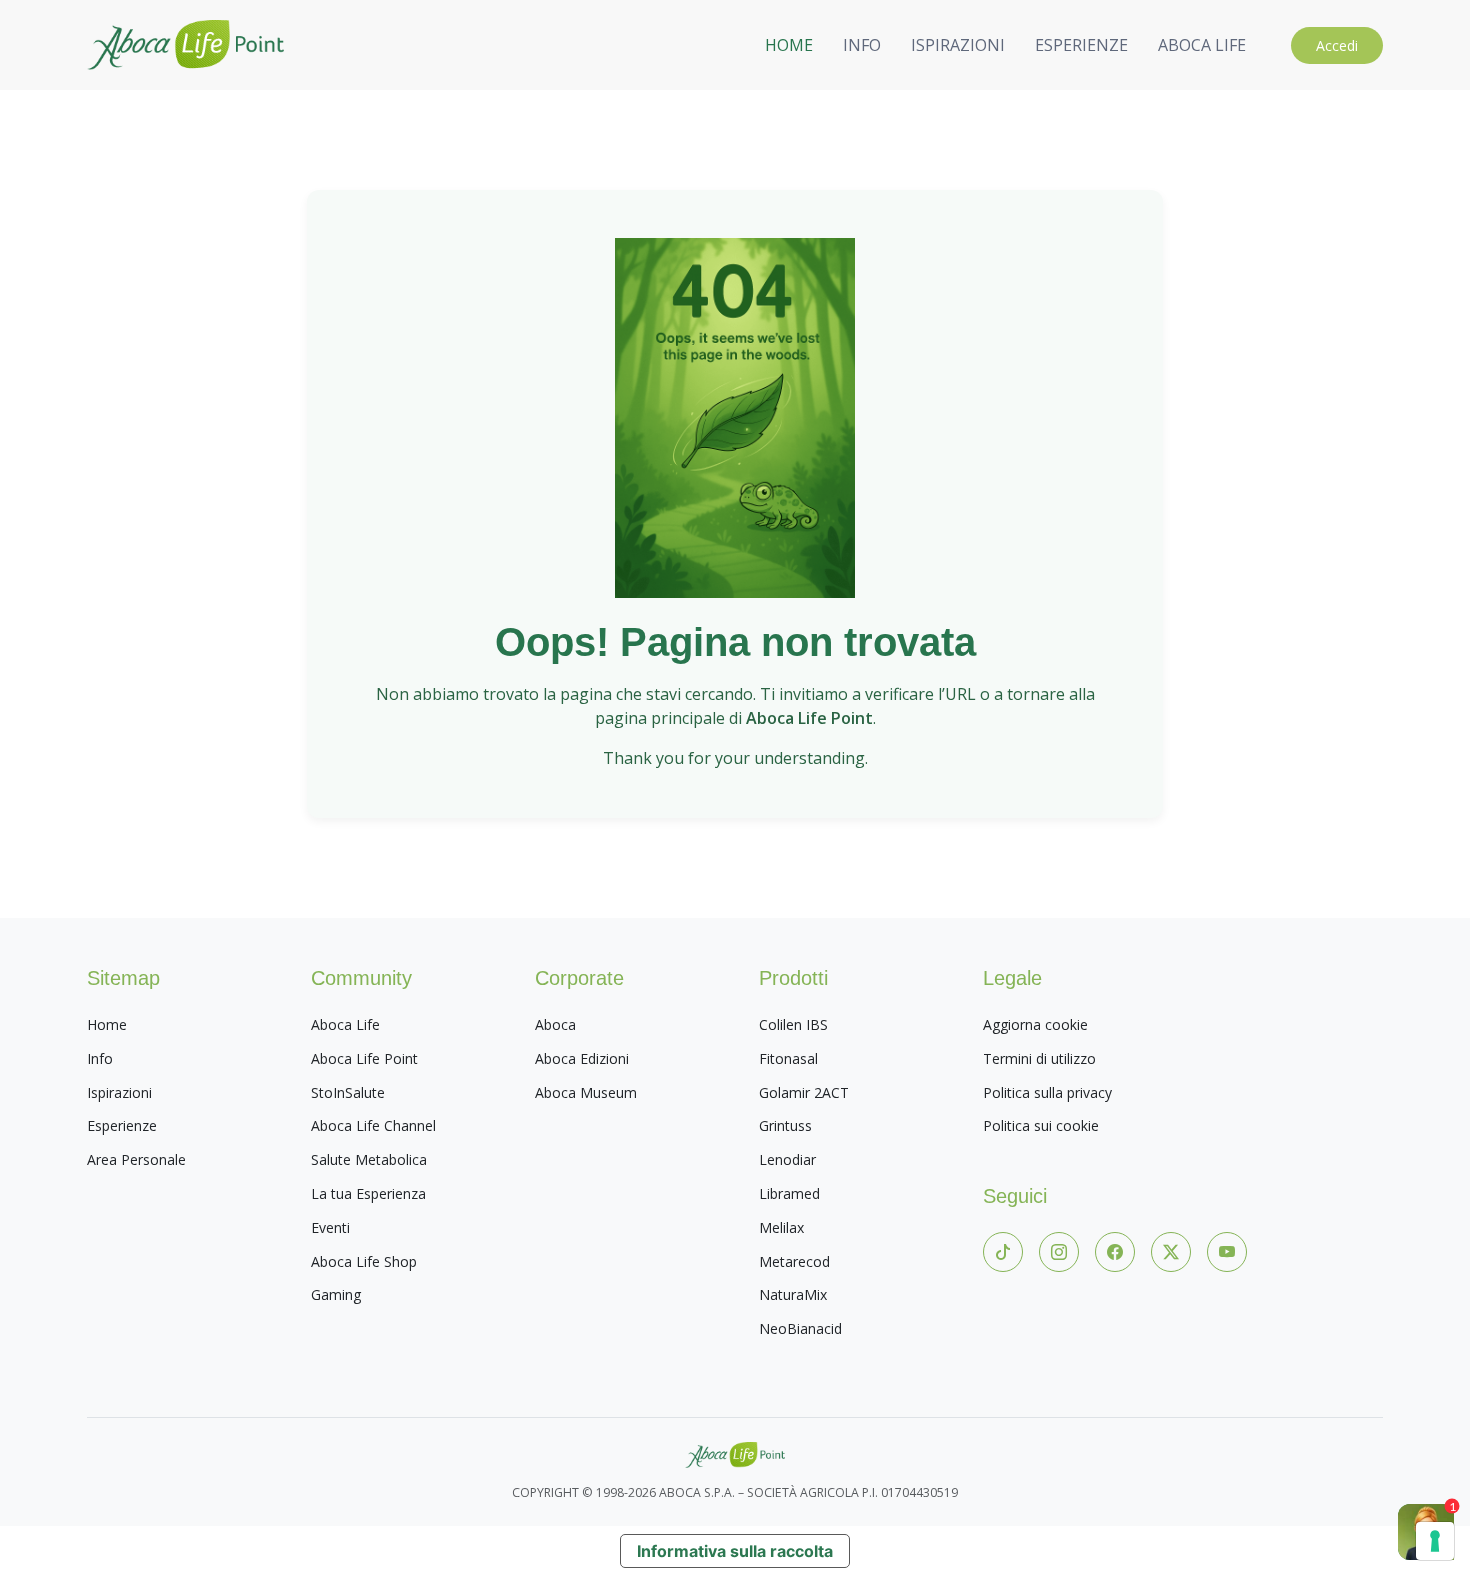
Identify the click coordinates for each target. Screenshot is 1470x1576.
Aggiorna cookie (1035, 1024)
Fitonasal (788, 1058)
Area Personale (136, 1159)
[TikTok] (1003, 1252)
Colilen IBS (793, 1024)
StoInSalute (348, 1092)
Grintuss (785, 1125)
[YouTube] (1227, 1252)
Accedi (1337, 45)
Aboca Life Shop (364, 1261)
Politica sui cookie (1041, 1125)
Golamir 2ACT (804, 1092)
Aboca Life (345, 1024)
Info (100, 1058)
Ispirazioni (119, 1092)
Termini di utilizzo (1039, 1058)
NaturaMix (793, 1294)
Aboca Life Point (364, 1058)
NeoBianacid (800, 1328)
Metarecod (794, 1261)
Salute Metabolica (369, 1159)
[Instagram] (1059, 1252)
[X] (1171, 1252)
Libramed (789, 1193)
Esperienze (122, 1125)
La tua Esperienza (368, 1193)
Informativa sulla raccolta (735, 1551)
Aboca (555, 1024)
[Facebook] (1115, 1252)
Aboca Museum (586, 1092)
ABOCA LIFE (1202, 45)
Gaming (336, 1294)
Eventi (330, 1227)
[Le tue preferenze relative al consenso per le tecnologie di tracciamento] (1435, 1541)
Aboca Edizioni (582, 1058)
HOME (789, 45)
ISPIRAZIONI (958, 45)
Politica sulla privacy (1047, 1092)
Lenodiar (787, 1159)
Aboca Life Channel (373, 1125)
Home (107, 1024)
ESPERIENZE (1081, 45)
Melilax (781, 1227)
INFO (862, 45)
